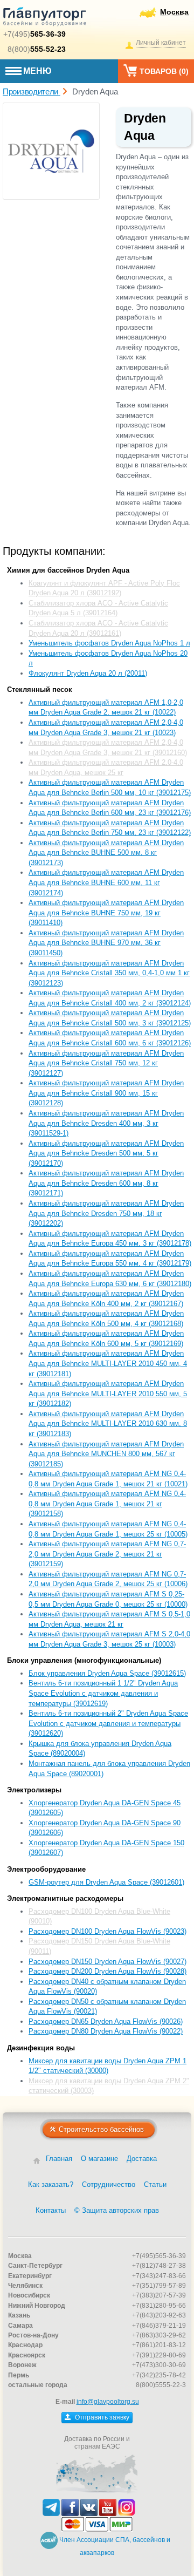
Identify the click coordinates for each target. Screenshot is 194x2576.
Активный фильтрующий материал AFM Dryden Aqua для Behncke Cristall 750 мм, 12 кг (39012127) (106, 1063)
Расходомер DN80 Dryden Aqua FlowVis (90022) (106, 2031)
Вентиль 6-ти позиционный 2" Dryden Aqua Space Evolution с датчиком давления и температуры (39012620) (108, 1723)
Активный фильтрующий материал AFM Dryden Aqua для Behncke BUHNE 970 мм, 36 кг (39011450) (106, 943)
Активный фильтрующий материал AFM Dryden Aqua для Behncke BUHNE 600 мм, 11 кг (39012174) (106, 882)
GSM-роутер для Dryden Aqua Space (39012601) (106, 1882)
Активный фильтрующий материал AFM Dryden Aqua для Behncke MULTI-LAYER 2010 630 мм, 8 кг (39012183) (108, 1424)
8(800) (37, 49)
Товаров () (164, 71)
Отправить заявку (101, 2417)
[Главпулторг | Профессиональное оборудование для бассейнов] (45, 18)
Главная (59, 2159)
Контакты (51, 2210)
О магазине (99, 2159)
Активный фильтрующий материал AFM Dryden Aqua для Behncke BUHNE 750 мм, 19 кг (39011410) (106, 913)
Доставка (142, 2159)
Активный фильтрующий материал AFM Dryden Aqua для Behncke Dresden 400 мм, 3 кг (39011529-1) (106, 1123)
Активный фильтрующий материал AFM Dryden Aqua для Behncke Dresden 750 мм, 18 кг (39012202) (106, 1213)
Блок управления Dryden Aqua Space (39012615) (107, 1673)
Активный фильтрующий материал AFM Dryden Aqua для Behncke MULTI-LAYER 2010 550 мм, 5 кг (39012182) (108, 1394)
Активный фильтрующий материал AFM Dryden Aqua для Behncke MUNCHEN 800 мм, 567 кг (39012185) (106, 1454)
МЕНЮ (37, 71)
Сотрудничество (109, 2184)
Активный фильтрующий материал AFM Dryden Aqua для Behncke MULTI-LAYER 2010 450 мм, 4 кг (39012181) (108, 1363)
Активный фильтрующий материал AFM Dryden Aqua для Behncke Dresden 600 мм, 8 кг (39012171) (106, 1183)
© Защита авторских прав (117, 2210)
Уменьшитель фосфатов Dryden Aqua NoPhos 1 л (109, 643)
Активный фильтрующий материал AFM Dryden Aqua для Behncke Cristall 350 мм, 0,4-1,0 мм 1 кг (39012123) (109, 973)
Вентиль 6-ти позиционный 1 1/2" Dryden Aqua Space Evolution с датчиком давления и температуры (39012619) (103, 1693)
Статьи (155, 2184)
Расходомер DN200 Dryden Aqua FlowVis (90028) (108, 1971)
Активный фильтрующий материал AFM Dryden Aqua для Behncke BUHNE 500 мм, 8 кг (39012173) (106, 853)
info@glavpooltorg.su (108, 2402)
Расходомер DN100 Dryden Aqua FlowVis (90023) (108, 1931)
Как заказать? (51, 2184)
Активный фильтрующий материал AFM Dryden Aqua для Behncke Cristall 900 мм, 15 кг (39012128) (106, 1093)
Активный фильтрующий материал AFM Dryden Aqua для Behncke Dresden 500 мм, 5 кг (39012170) (106, 1153)
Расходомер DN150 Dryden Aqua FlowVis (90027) (108, 1962)
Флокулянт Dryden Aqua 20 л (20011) (88, 673)
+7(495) (34, 34)
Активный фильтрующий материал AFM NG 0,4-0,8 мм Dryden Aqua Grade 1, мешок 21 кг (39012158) (107, 1504)
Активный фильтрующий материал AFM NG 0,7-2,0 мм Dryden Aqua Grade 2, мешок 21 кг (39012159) (107, 1554)
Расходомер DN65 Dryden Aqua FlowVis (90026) (106, 2021)
